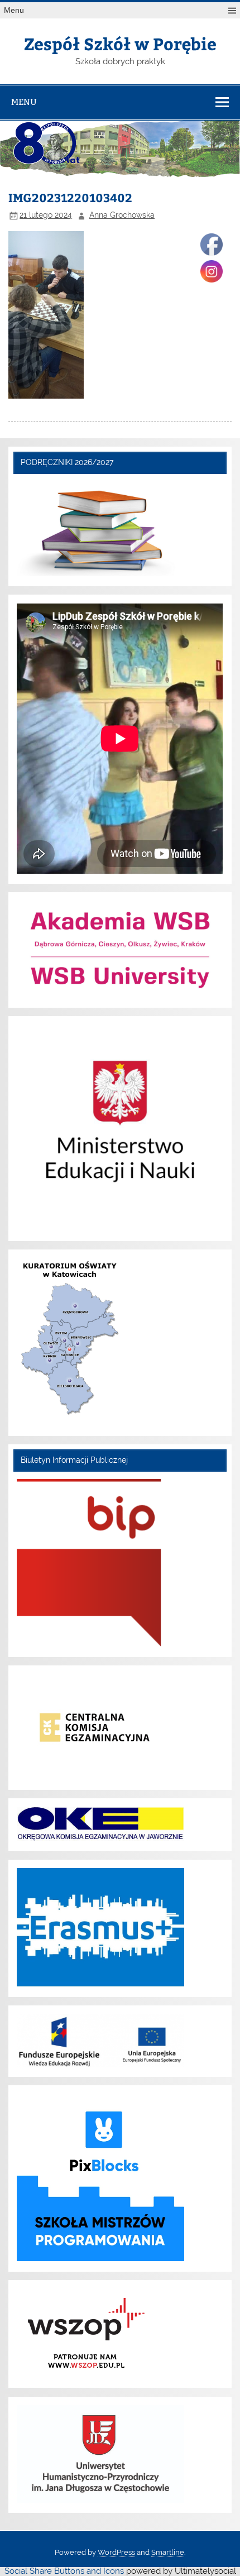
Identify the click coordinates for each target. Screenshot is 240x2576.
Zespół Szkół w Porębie (120, 43)
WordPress (116, 2552)
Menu (14, 10)
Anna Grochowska (122, 215)
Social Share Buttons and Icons (64, 2571)
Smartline (168, 2552)
